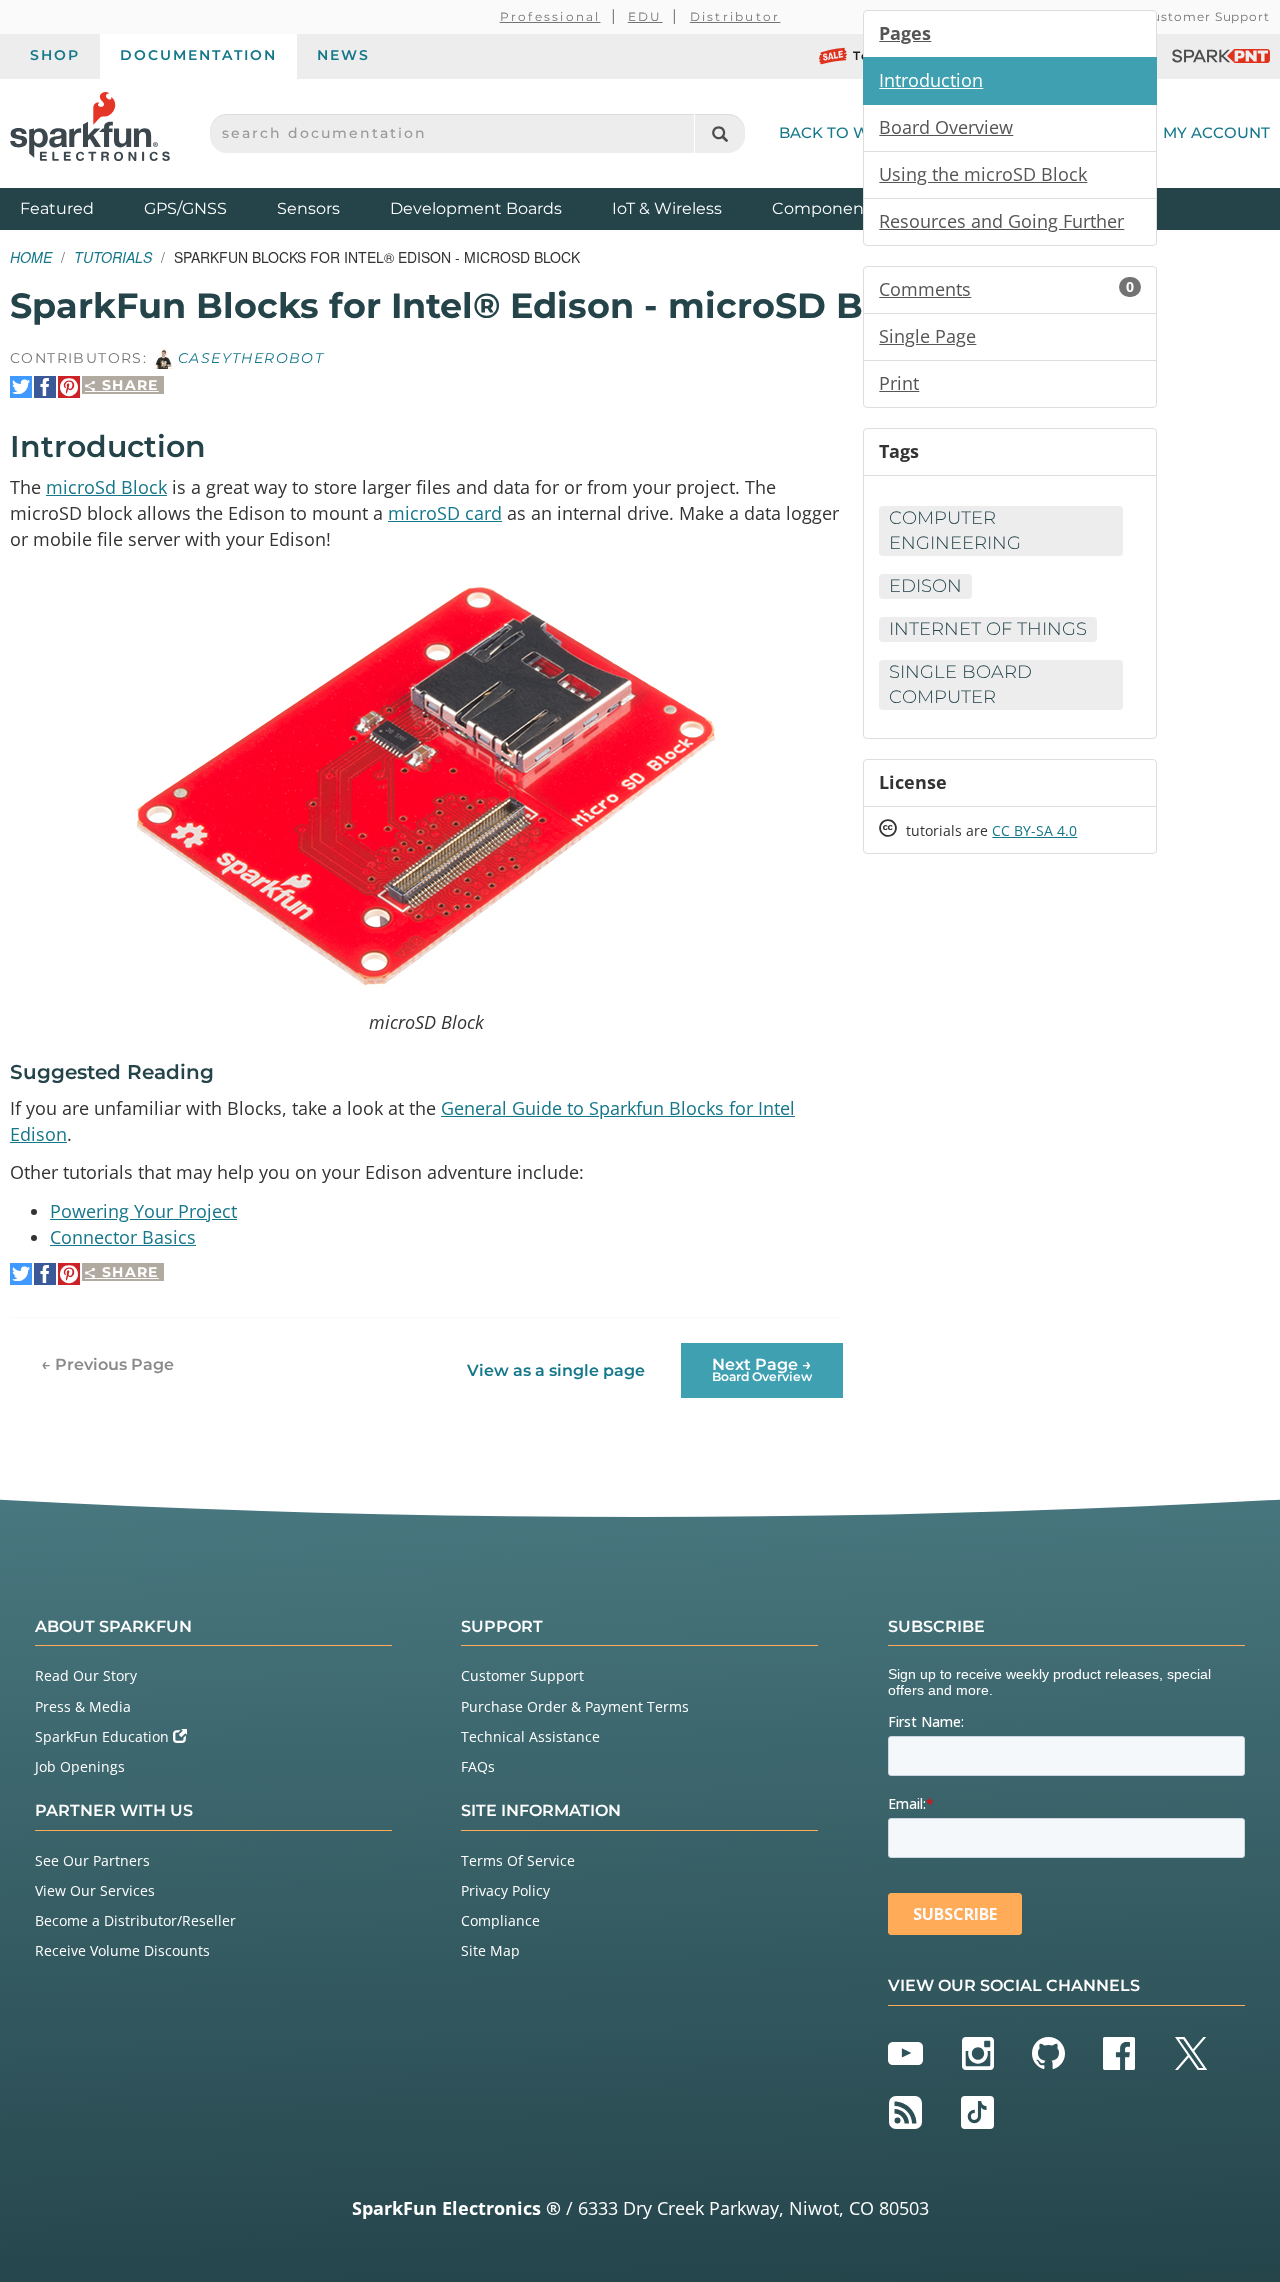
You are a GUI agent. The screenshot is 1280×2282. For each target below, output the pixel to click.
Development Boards (476, 208)
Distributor (735, 16)
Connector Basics (123, 1237)
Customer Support (1206, 16)
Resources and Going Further (1001, 221)
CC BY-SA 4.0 (1034, 830)
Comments (1006, 289)
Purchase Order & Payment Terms (575, 1706)
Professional (550, 16)
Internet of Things (988, 629)
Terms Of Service (518, 1860)
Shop (55, 55)
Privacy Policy (505, 1890)
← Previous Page (107, 1364)
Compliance (500, 1920)
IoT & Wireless (667, 208)
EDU (645, 16)
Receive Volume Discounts (122, 1950)
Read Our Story (86, 1675)
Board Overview (946, 127)
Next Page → (762, 1369)
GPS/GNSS (185, 208)
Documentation (198, 55)
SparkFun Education (104, 1736)
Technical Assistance (530, 1736)
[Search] (719, 133)
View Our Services (95, 1890)
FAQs (478, 1766)
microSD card (445, 513)
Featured (77, 208)
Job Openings (80, 1766)
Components (825, 208)
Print (899, 383)
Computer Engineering (955, 530)
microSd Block (106, 487)
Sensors (308, 208)
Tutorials (113, 257)
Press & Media (83, 1706)
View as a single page (556, 1370)
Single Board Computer (960, 684)
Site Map (490, 1950)
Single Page (927, 336)
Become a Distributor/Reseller (135, 1920)
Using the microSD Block (983, 174)
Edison (925, 586)
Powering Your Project (143, 1211)
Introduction (931, 80)
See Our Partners (92, 1860)
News (343, 55)
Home (31, 257)
